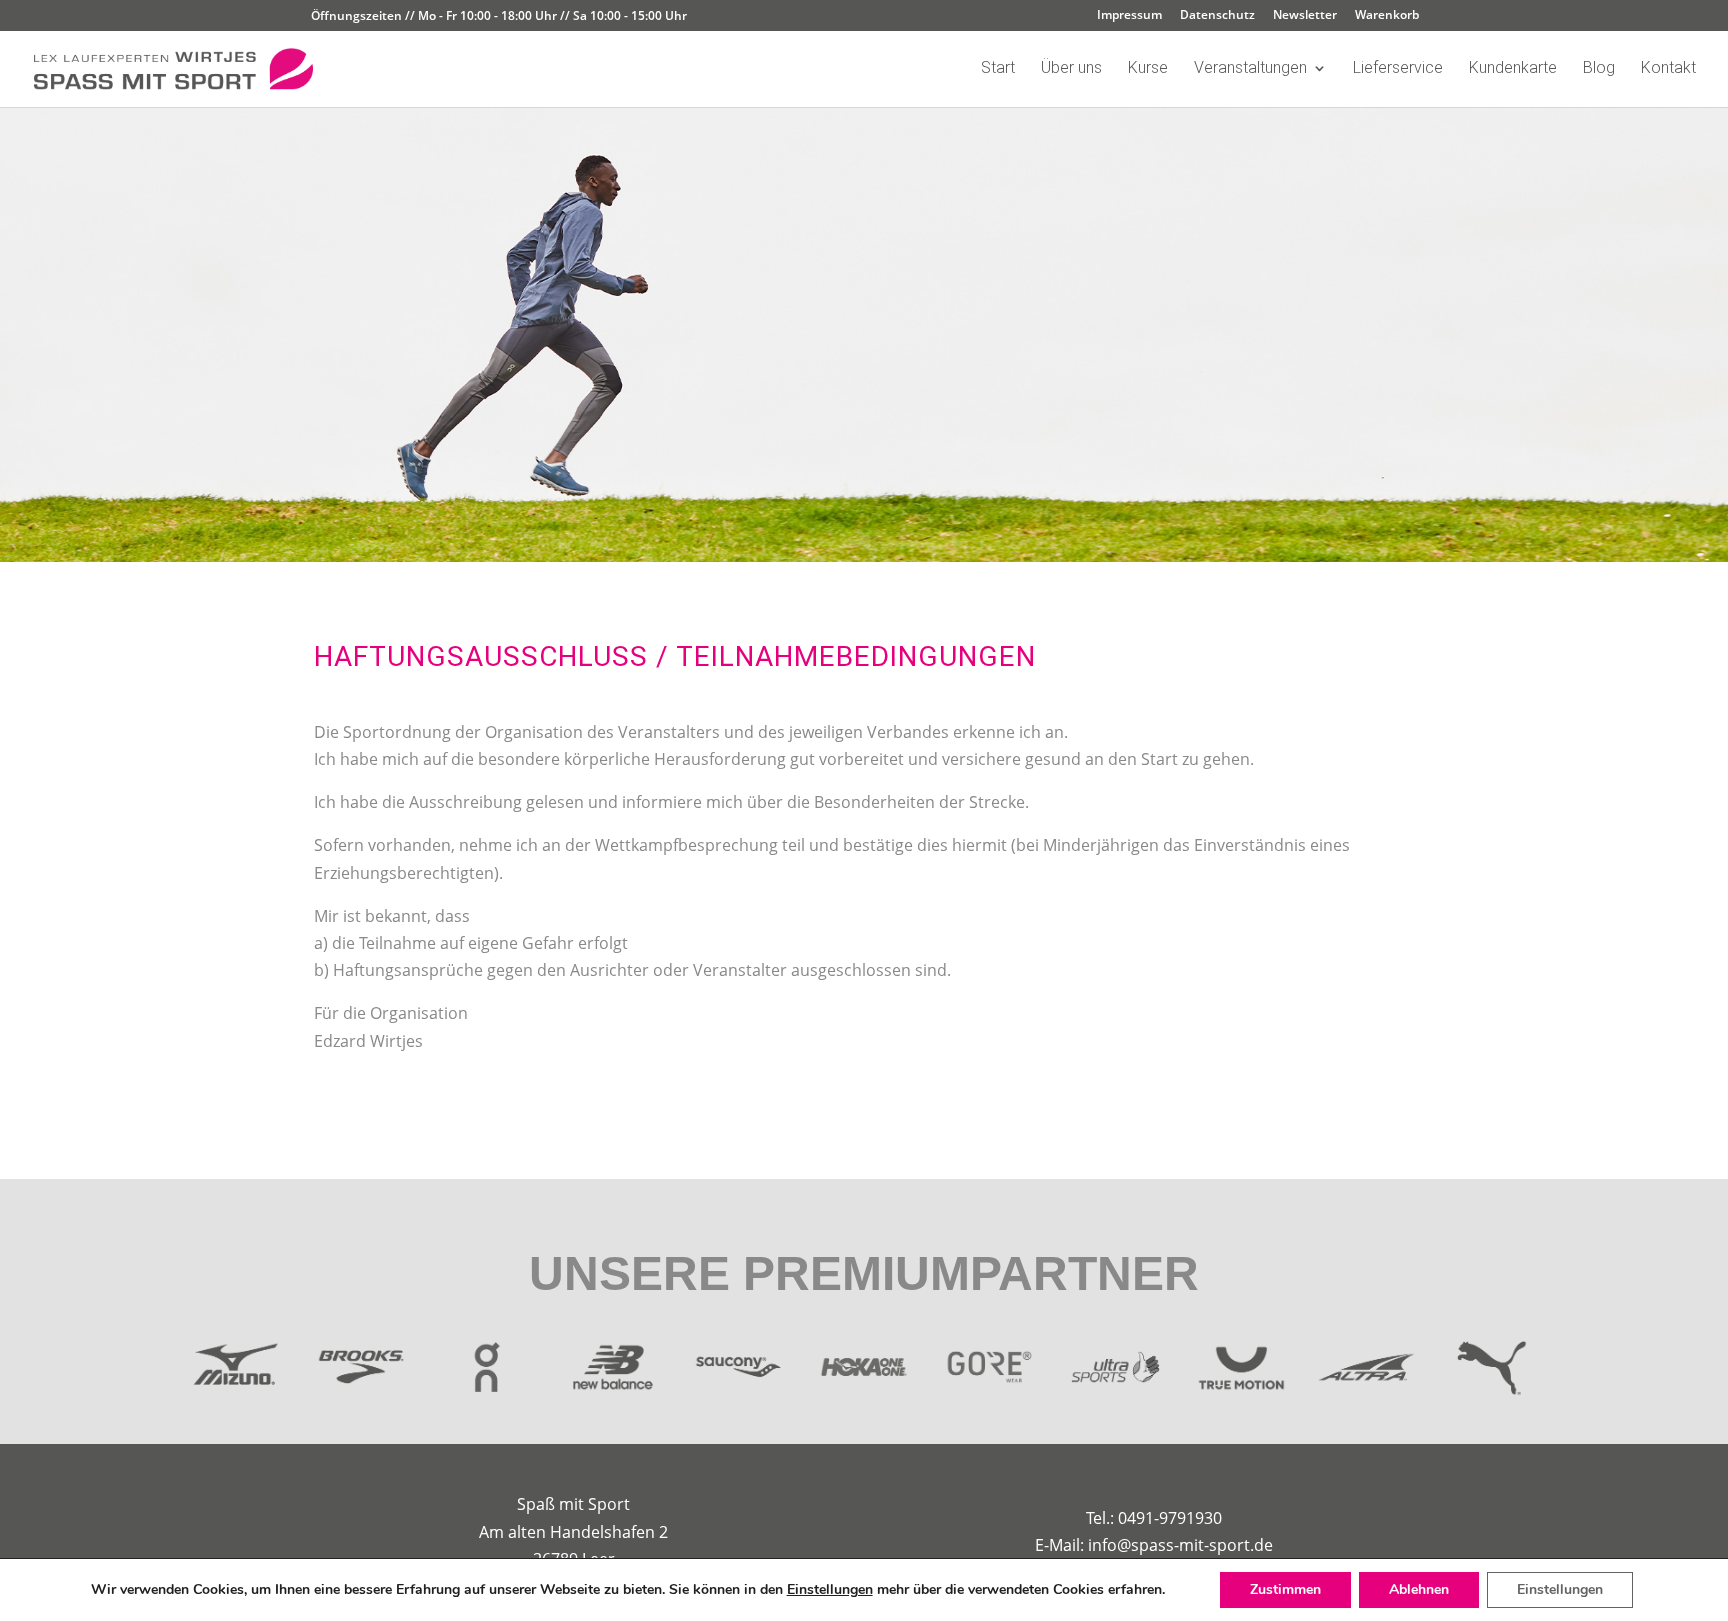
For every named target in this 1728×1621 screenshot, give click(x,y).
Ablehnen (1419, 1589)
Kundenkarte (1513, 69)
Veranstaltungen (1250, 69)
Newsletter (1305, 16)
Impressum (1129, 16)
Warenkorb (1387, 16)
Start (998, 69)
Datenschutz (1217, 16)
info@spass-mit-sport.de (1180, 1545)
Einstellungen (830, 1590)
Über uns (1071, 69)
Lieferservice (1398, 69)
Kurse (1148, 69)
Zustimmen (1285, 1589)
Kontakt (1668, 69)
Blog (1599, 69)
